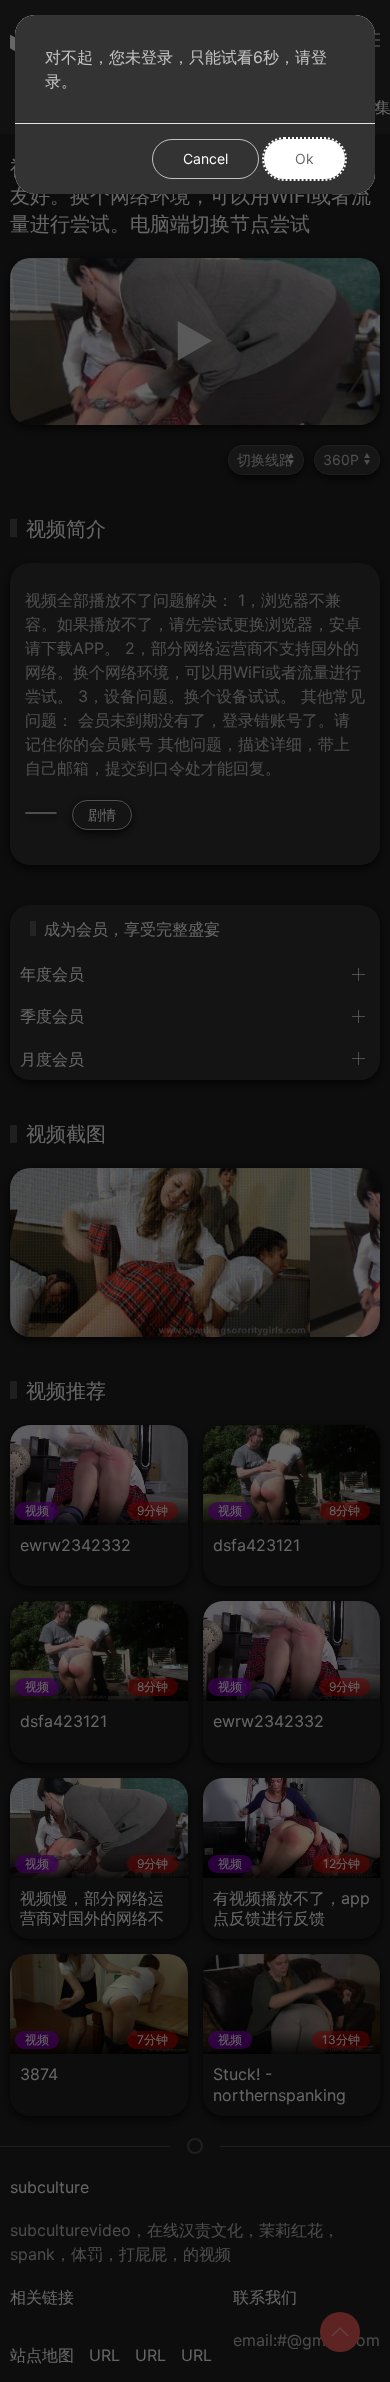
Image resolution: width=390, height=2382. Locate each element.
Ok (304, 158)
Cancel (205, 158)
